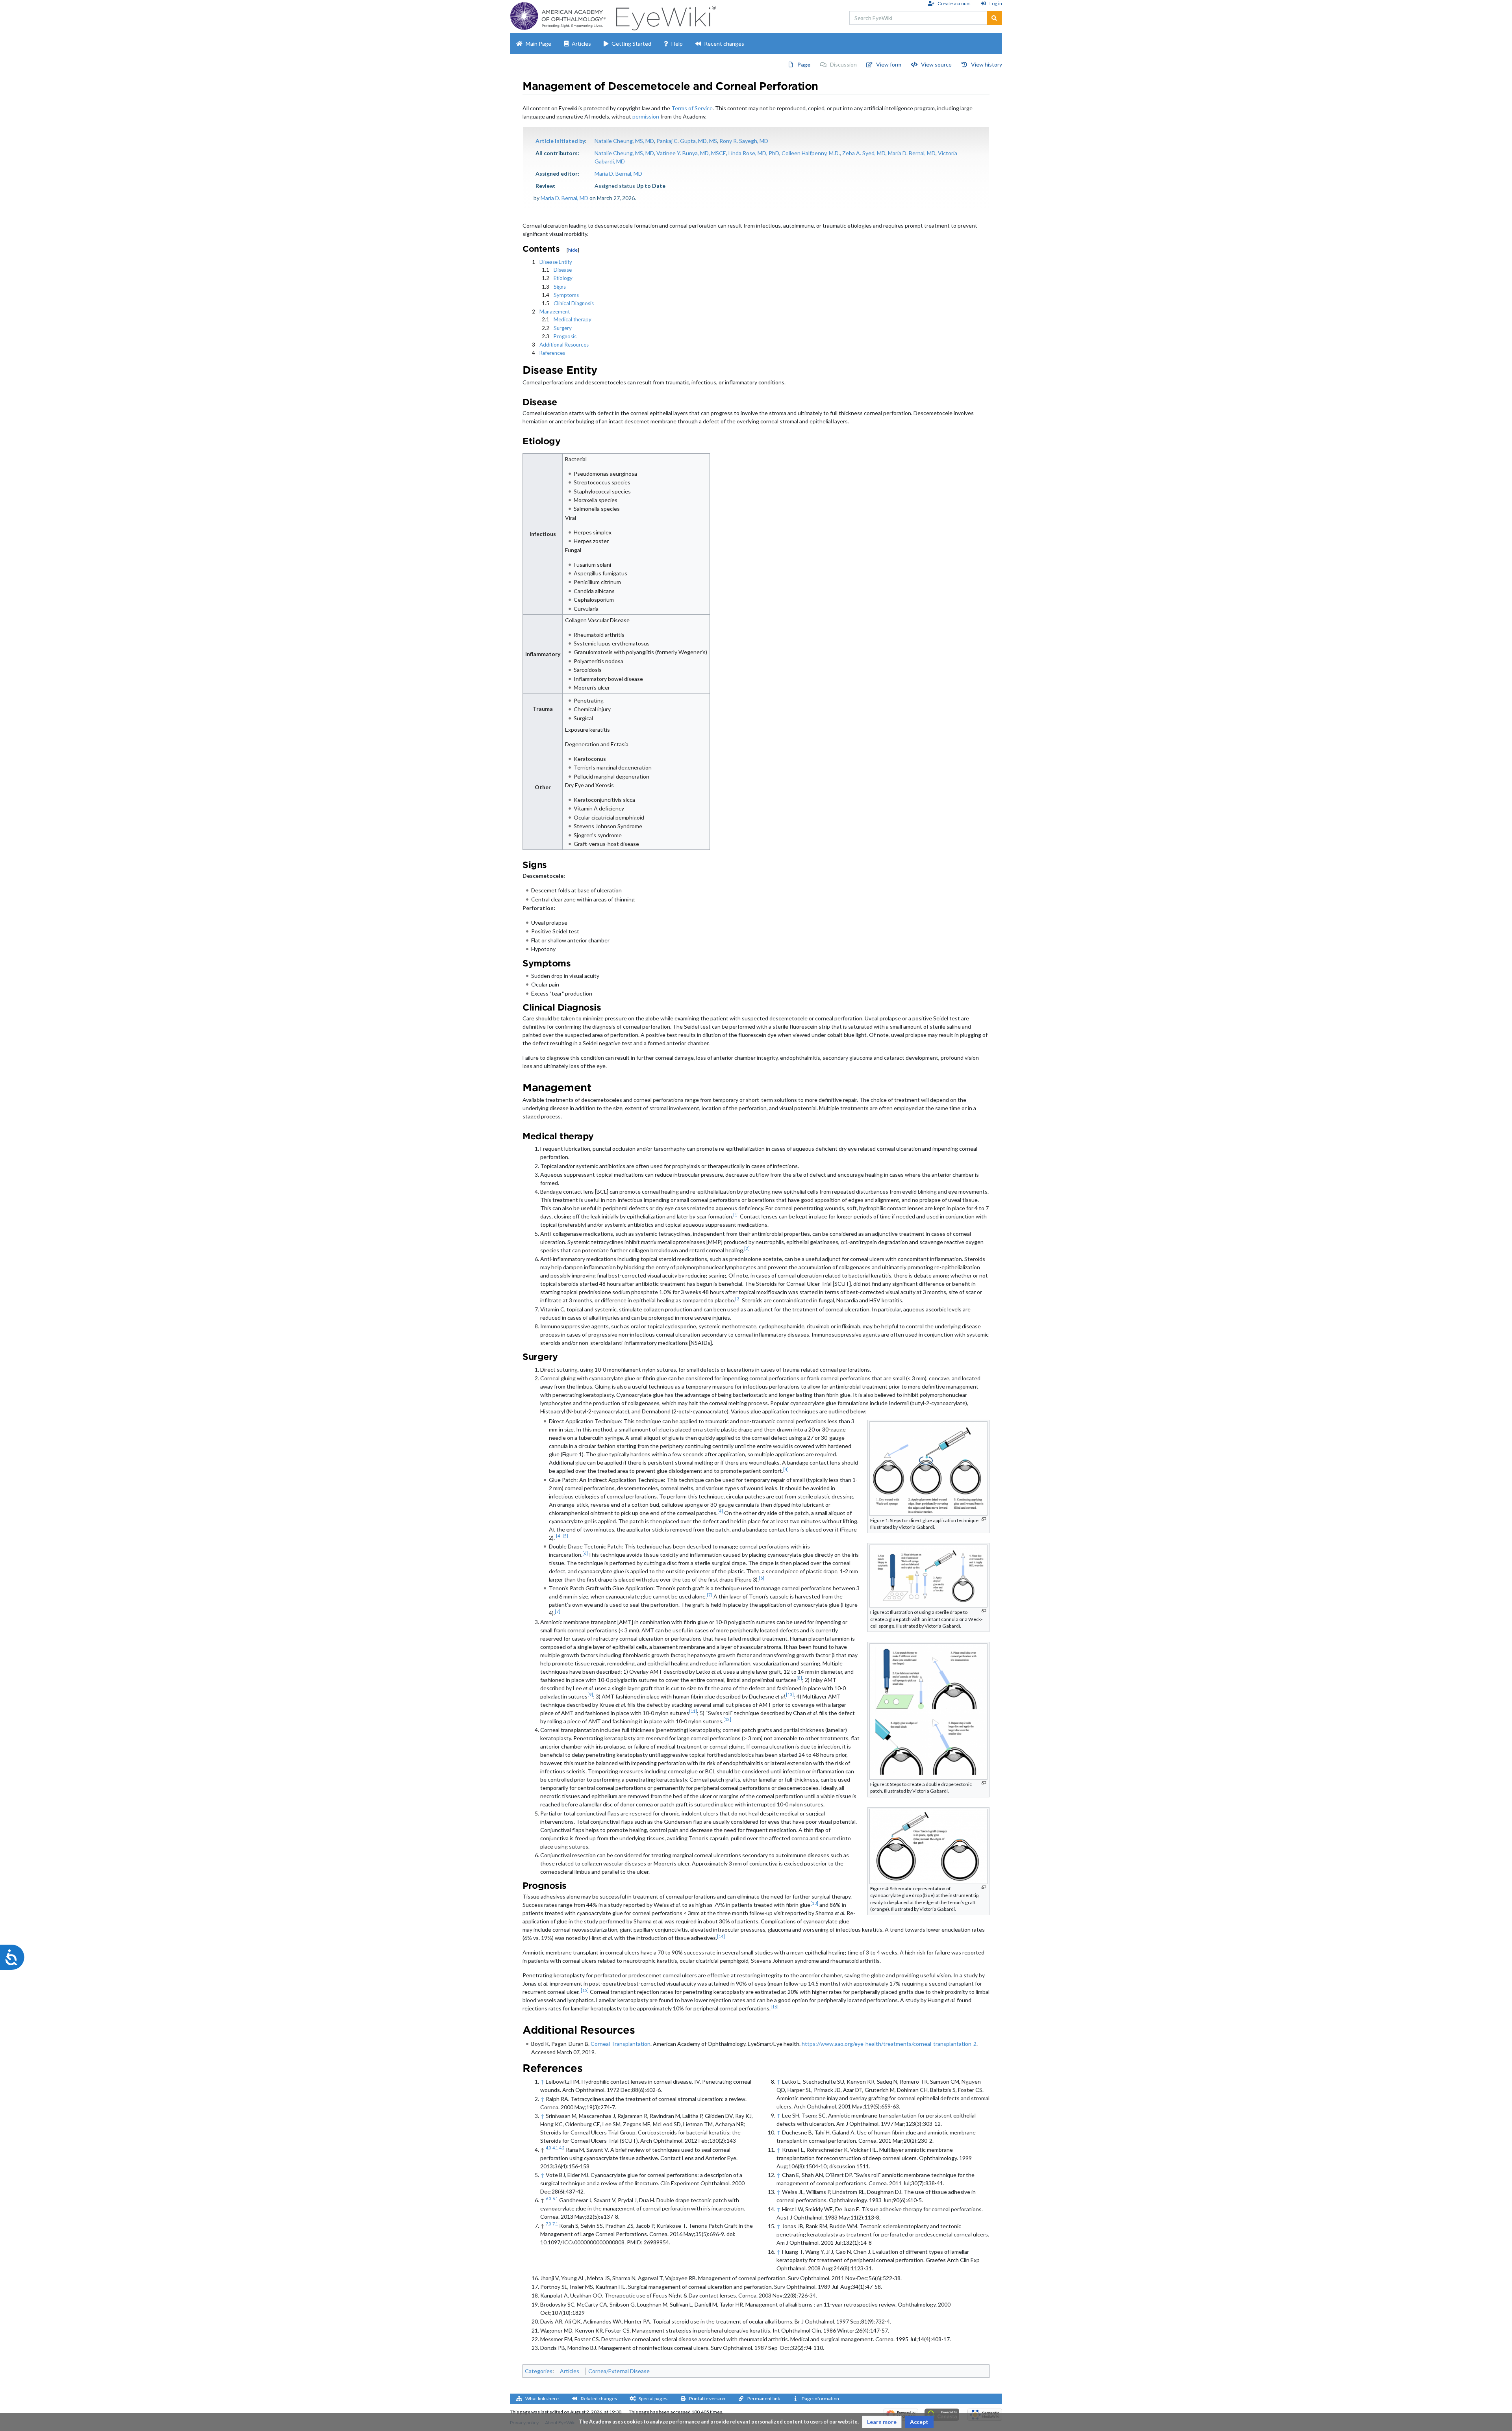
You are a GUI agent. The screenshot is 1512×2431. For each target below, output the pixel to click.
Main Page (538, 44)
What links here (542, 2399)
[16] (775, 2007)
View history (987, 64)
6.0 (548, 2199)
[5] (565, 1536)
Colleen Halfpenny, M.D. (811, 153)
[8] (799, 1678)
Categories (539, 2371)
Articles (581, 44)
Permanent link (764, 2399)
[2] (747, 1248)
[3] (738, 1299)
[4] (786, 1469)
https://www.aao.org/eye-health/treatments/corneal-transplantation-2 (889, 2044)
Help (677, 44)
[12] (727, 1719)
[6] (585, 1553)
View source (936, 64)
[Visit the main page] (665, 16)
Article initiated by (560, 141)
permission (646, 116)
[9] (590, 1695)
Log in (996, 3)
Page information (820, 2399)
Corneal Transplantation (621, 2044)
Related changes (599, 2399)
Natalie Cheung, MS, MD (624, 141)
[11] (693, 1711)
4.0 (548, 2148)
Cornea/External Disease (619, 2371)
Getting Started (631, 44)
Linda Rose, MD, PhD (754, 153)
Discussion (843, 64)
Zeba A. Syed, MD (864, 153)
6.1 (555, 2199)
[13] (814, 1903)
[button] (882, 2422)
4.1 (555, 2148)
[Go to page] (994, 18)
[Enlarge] (984, 1519)
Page (804, 64)
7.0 (548, 2224)
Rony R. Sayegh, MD (744, 141)
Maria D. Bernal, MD (912, 153)
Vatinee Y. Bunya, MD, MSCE (691, 153)
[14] (721, 1936)
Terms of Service (692, 108)
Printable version (707, 2399)
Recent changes (724, 44)
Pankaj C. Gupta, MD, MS (687, 141)
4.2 (562, 2148)
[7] (710, 1595)
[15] (585, 1990)
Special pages (653, 2399)
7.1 (555, 2224)
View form (889, 64)
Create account (954, 3)
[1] (736, 1215)
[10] (790, 1695)
